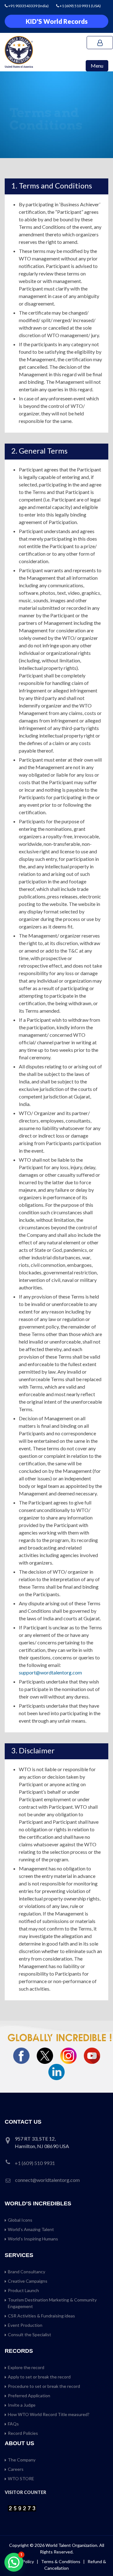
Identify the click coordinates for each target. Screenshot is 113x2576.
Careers (16, 2469)
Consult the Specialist (30, 2334)
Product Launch (23, 2290)
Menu (97, 66)
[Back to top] (100, 2558)
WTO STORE (21, 2478)
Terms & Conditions (61, 2561)
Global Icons (20, 2220)
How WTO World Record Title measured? (49, 2414)
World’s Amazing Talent (31, 2229)
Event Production (25, 2325)
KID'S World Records (57, 21)
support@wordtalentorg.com (50, 1672)
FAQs (13, 2424)
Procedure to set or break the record (44, 2386)
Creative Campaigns (28, 2281)
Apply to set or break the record (39, 2377)
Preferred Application (29, 2396)
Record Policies (23, 2433)
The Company (22, 2460)
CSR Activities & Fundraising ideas (41, 2316)
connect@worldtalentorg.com (47, 2180)
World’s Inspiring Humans (33, 2239)
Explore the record (26, 2367)
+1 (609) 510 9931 (75, 6)
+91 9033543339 (23, 6)
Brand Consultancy (27, 2272)
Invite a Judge (22, 2405)
